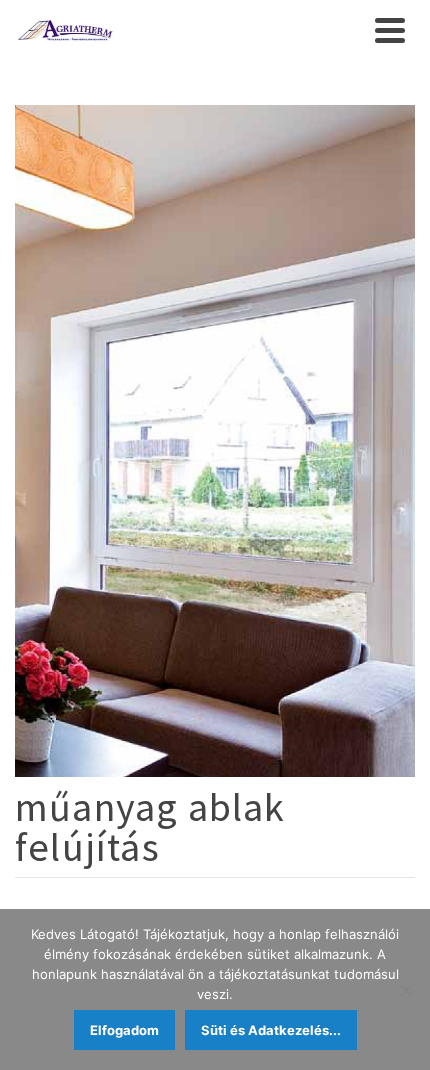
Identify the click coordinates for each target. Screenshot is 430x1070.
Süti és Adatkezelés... (271, 1030)
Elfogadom (124, 1030)
